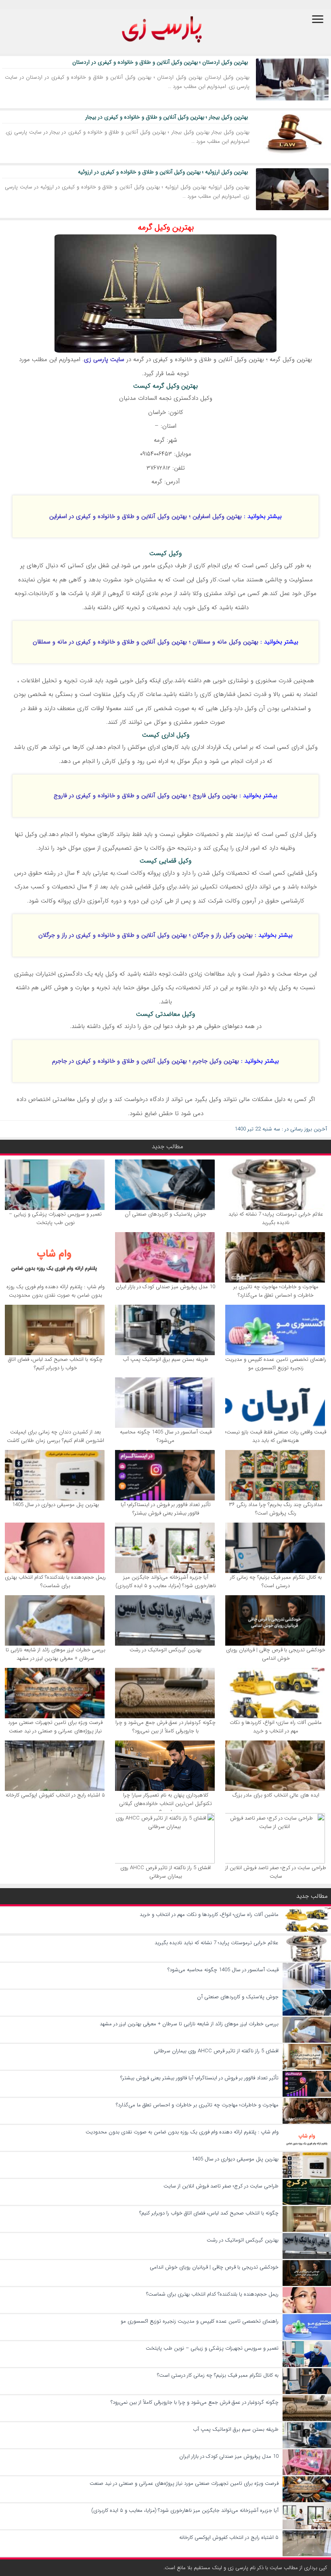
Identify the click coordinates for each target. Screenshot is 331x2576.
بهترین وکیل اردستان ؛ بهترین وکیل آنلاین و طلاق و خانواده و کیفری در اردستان (160, 62)
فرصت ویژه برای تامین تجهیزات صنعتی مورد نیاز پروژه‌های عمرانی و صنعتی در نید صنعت (55, 1727)
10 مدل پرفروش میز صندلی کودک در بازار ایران (165, 1287)
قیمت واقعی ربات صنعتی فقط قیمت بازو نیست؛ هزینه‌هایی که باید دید (276, 1436)
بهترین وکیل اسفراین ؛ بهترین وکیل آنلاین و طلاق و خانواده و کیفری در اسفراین (146, 516)
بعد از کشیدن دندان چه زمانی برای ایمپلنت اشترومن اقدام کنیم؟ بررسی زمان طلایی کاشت (56, 1436)
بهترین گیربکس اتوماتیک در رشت (165, 1650)
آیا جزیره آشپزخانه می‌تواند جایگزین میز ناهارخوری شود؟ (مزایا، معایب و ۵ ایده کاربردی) (166, 1582)
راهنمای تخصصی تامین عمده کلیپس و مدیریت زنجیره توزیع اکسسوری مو (276, 1364)
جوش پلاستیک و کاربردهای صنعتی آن (165, 1214)
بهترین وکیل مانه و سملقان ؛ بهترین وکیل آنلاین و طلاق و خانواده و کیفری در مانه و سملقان (146, 642)
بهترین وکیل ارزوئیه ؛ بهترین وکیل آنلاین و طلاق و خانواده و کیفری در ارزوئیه (163, 172)
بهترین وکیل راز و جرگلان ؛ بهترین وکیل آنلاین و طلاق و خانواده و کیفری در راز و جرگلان (146, 935)
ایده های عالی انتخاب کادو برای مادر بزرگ (276, 1795)
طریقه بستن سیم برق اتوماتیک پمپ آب (165, 1359)
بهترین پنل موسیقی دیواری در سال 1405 (56, 1505)
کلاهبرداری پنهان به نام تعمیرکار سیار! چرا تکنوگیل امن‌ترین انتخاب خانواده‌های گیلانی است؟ (165, 1804)
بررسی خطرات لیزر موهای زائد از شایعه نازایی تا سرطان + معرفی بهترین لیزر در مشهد (56, 1654)
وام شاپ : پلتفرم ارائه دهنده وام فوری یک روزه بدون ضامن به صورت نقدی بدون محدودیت (56, 1291)
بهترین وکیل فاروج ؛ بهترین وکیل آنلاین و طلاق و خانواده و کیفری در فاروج (146, 796)
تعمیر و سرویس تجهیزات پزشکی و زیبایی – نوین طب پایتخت (55, 1218)
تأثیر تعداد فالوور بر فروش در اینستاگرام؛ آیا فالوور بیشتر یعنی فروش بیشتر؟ (166, 1509)
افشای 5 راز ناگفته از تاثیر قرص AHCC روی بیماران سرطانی (165, 1872)
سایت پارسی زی (104, 359)
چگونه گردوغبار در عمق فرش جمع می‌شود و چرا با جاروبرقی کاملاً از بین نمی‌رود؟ (165, 1727)
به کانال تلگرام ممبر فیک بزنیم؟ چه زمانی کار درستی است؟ (276, 1582)
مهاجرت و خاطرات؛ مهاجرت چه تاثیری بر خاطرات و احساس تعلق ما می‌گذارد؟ (276, 1291)
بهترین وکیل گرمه (166, 227)
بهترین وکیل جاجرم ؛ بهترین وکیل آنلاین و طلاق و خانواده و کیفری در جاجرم (146, 1061)
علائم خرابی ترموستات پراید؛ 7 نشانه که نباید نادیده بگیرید (276, 1218)
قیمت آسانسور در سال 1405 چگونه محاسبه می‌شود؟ (166, 1436)
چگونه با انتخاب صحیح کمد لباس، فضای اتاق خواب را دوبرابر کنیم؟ (55, 1364)
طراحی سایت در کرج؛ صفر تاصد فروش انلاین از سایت (276, 1872)
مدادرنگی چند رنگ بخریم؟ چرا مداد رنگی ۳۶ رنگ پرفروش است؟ (276, 1509)
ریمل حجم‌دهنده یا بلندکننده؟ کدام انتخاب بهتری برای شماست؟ (55, 1582)
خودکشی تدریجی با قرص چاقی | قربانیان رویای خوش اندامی (276, 1654)
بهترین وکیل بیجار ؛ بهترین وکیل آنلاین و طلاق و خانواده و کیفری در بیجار (167, 117)
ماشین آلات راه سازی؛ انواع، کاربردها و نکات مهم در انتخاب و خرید (276, 1727)
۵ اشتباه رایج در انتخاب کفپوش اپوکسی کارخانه (55, 1795)
